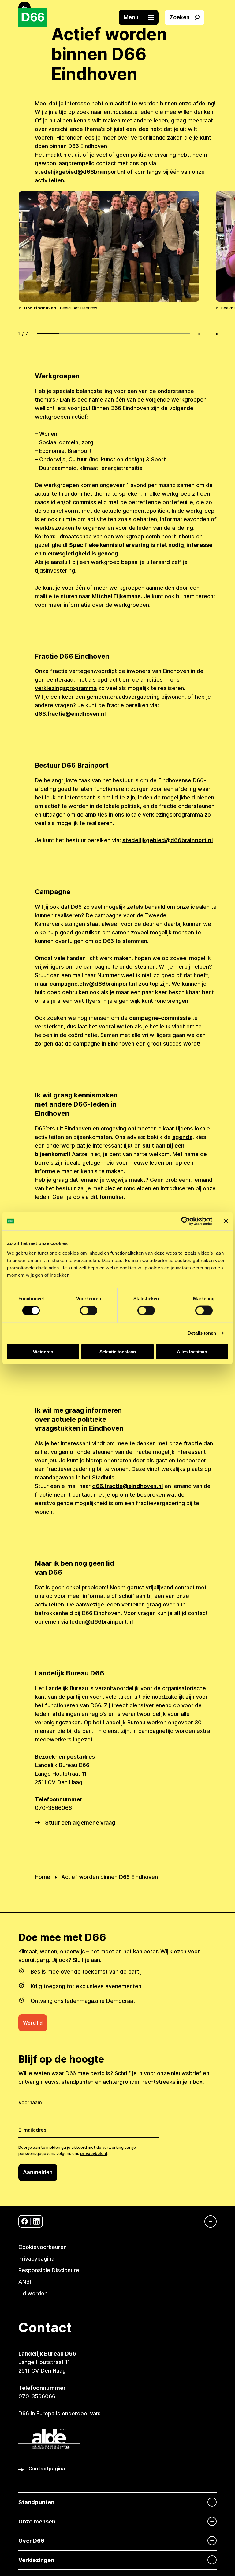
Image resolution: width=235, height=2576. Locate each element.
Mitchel (103, 596)
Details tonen (202, 1333)
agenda (182, 1137)
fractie (193, 1443)
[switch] (89, 1311)
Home (43, 1877)
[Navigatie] (207, 2221)
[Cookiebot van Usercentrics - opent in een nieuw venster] (186, 1221)
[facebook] (25, 2221)
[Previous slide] (203, 334)
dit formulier (107, 1197)
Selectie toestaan (118, 1351)
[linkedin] (37, 2221)
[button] (142, 17)
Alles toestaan (192, 1351)
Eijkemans (127, 596)
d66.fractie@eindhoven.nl (70, 714)
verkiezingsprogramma (66, 688)
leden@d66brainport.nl (101, 1622)
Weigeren (43, 1351)
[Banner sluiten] (226, 1221)
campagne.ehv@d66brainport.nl (93, 984)
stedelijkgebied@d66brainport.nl (80, 172)
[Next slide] (213, 334)
